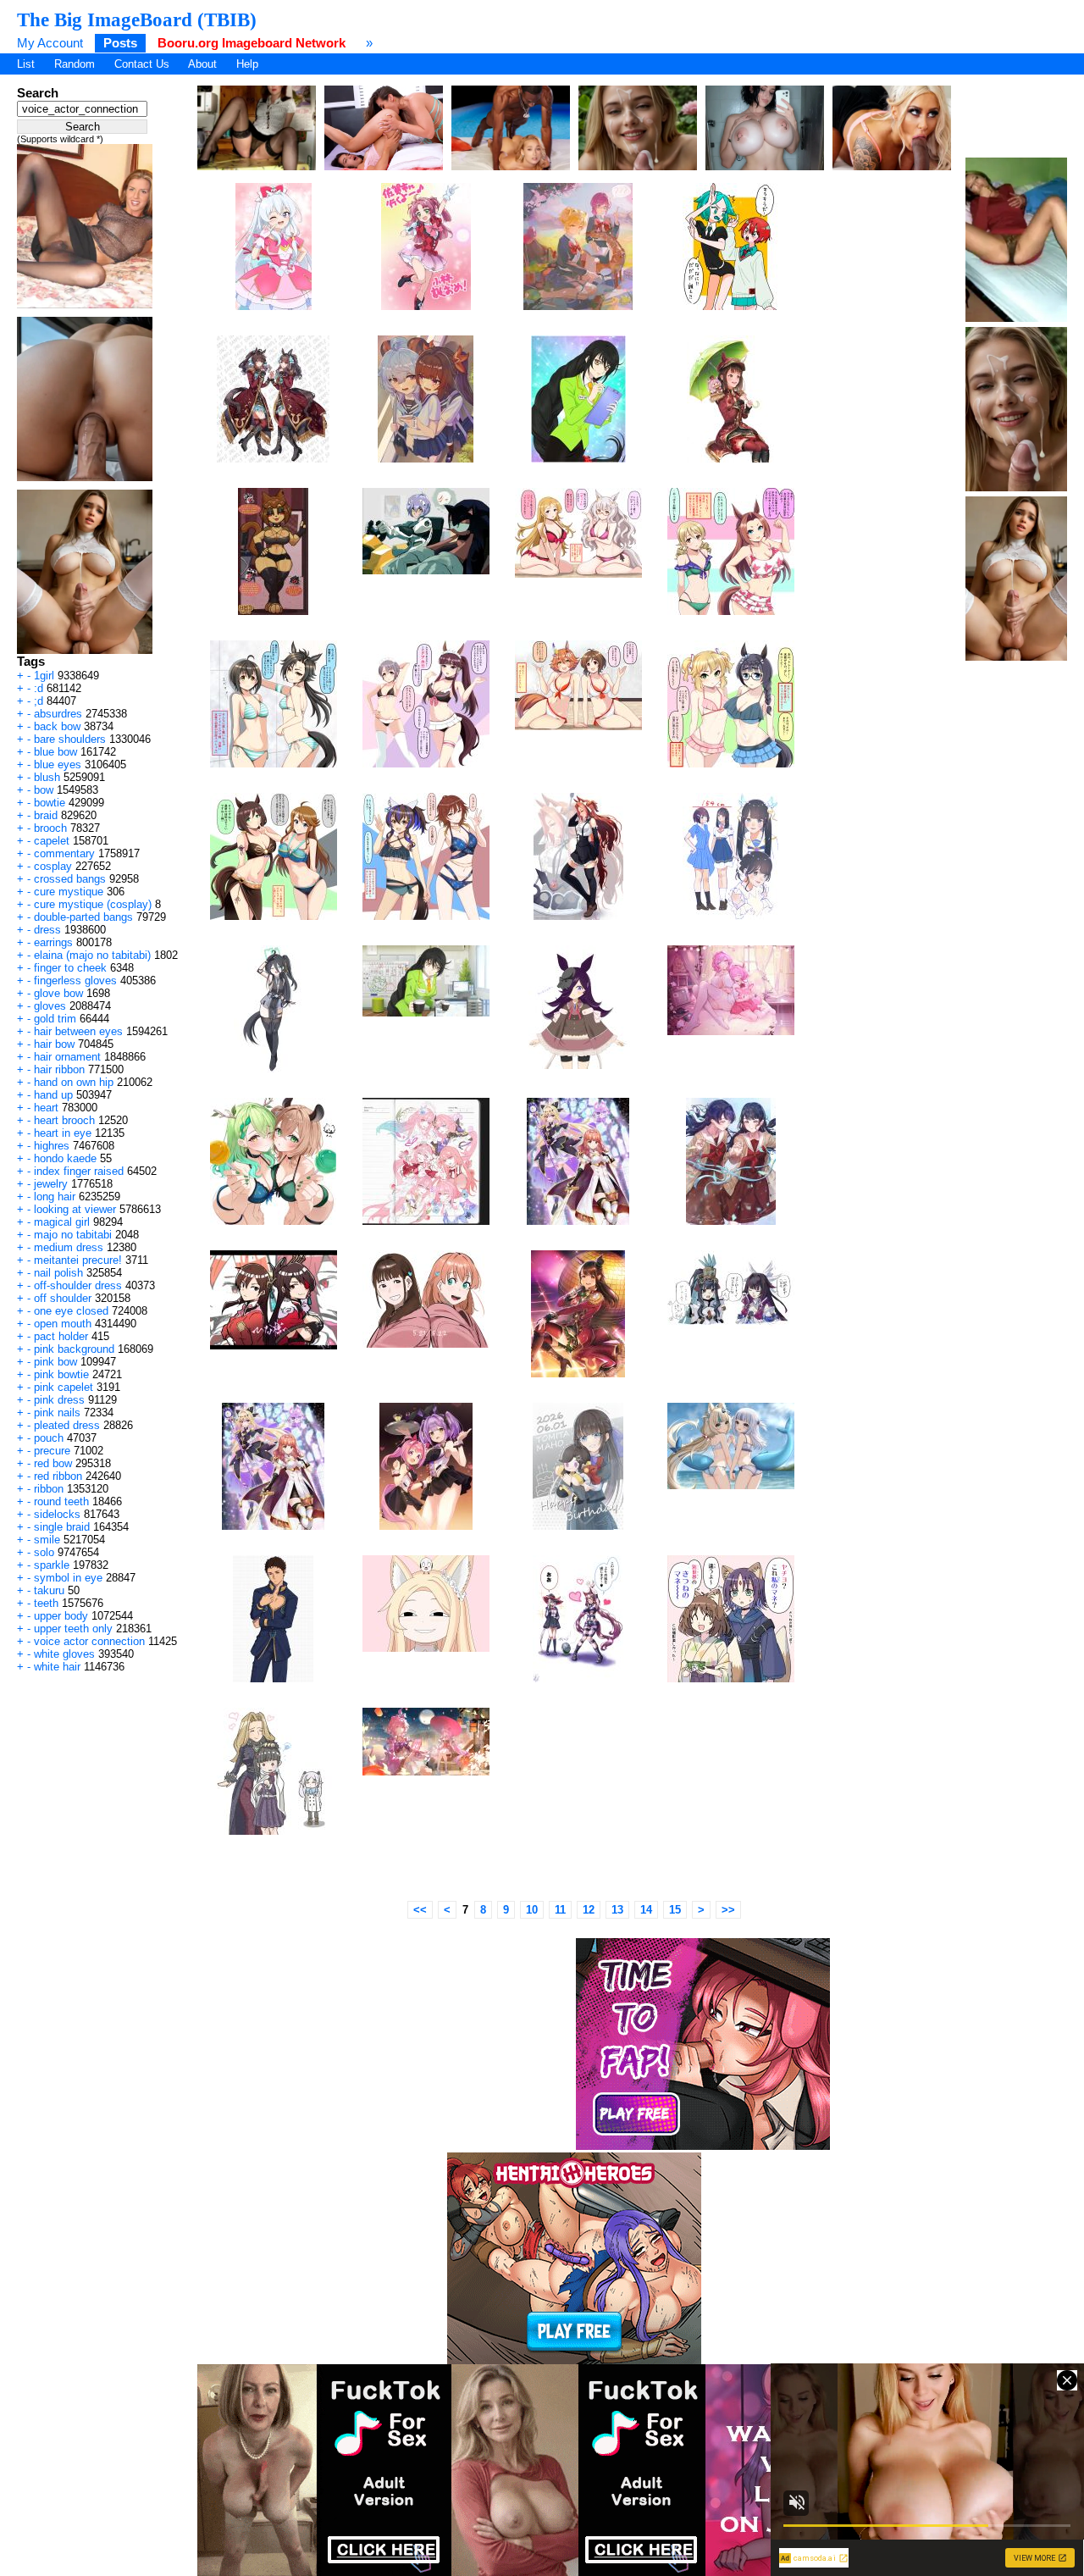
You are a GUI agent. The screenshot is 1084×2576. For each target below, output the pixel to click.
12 (589, 1910)
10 (532, 1910)
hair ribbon (59, 1069)
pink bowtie (61, 1374)
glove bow (58, 993)
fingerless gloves (75, 981)
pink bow (55, 1362)
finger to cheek (70, 968)
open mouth (63, 1324)
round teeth (61, 1501)
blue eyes (58, 764)
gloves (50, 1006)
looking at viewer (75, 1209)
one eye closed (71, 1311)
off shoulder (63, 1298)
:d (39, 688)
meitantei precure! (78, 1260)
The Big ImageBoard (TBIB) (137, 19)
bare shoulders (70, 739)
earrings (53, 942)
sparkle (52, 1565)
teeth (46, 1603)
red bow (53, 1463)
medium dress (69, 1247)
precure (52, 1451)
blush (47, 777)
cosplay (53, 866)
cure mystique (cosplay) (93, 904)
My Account (50, 43)
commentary (64, 853)
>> (728, 1910)
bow (44, 790)
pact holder (61, 1336)
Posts (120, 43)
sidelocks (57, 1514)
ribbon (49, 1489)
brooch (50, 828)
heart (46, 1108)
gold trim (55, 1019)
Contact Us (142, 64)
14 (646, 1910)
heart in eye (63, 1133)
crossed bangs (70, 879)
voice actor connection (89, 1641)
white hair (57, 1667)
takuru (49, 1590)
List (26, 64)
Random (75, 64)
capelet (52, 841)
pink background (74, 1349)
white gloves (64, 1654)
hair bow (54, 1044)
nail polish (58, 1273)
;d (39, 701)
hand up (53, 1095)
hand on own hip (74, 1082)
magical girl (62, 1222)
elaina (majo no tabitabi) (92, 955)
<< (420, 1910)
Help (247, 64)
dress (47, 930)
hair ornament (67, 1057)
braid (46, 815)
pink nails (57, 1413)
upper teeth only (73, 1629)
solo (44, 1552)
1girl (44, 676)
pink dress (59, 1400)
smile (47, 1540)
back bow (57, 726)
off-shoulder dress (78, 1285)
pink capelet (64, 1387)
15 (675, 1910)
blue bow (55, 752)
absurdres (58, 714)
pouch (49, 1438)
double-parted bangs (83, 917)
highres (52, 1146)
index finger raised (79, 1171)
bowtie (50, 803)
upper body (61, 1616)
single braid (62, 1527)
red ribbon (58, 1476)
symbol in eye (68, 1578)
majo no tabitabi (73, 1235)
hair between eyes (78, 1031)
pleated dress (67, 1425)
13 (617, 1910)
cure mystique (69, 892)
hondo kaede (65, 1158)
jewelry (51, 1184)
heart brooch (64, 1120)
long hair (55, 1197)
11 (560, 1910)
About (202, 64)
